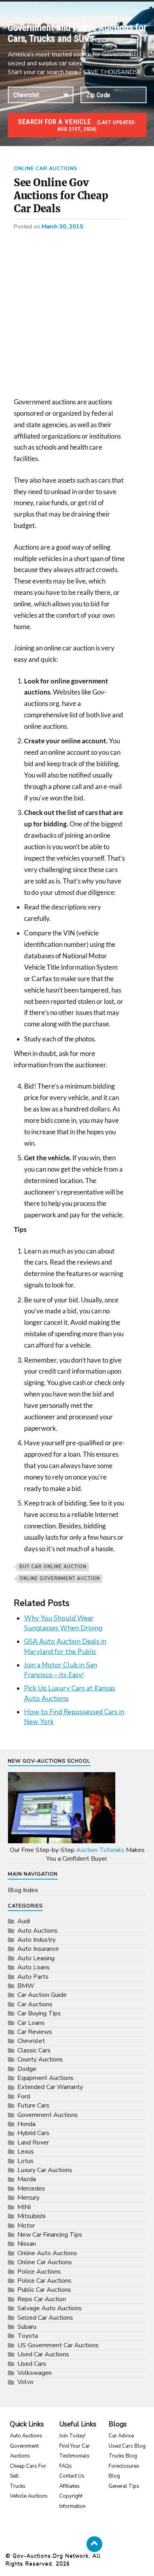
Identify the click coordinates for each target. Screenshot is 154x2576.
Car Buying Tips (39, 2013)
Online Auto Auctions (47, 2253)
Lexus (26, 2152)
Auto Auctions (38, 1931)
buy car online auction (53, 1567)
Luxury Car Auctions (45, 2170)
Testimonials (74, 2456)
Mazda (27, 2179)
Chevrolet (31, 2041)
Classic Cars (34, 2050)
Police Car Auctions (44, 2281)
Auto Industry (37, 1940)
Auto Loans (34, 1967)
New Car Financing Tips (50, 2235)
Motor (26, 2226)
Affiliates (69, 2486)
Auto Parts (33, 1977)
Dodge (27, 2069)
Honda (26, 2124)
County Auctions (40, 2059)
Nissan (27, 2244)
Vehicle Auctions (29, 2496)
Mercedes (31, 2189)
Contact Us (72, 2476)
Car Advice (121, 2436)
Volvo (25, 2382)
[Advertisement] (77, 317)
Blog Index (23, 1890)
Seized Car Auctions (45, 2318)
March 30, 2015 (63, 226)
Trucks (18, 2486)
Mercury (28, 2198)
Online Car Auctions (45, 169)
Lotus (25, 2161)
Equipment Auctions (45, 2078)
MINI (24, 2207)
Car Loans (31, 2023)
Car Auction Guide (42, 1995)
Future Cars (33, 2106)
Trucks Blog (123, 2456)
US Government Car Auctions (58, 2345)
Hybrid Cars (33, 2133)
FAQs (66, 2466)
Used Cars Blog (127, 2446)
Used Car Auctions (43, 2354)
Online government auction (60, 1579)
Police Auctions (39, 2272)
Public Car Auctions (44, 2290)
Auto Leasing (36, 1958)
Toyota (28, 2336)
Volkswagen (35, 2373)
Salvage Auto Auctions (50, 2308)
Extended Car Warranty (50, 2087)
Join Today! (72, 2436)
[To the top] (94, 2544)
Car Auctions (35, 2004)
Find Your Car (75, 2446)
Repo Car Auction (42, 2299)
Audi (24, 1921)
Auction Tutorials (100, 1850)
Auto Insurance (38, 1949)
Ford (24, 2096)
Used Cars (32, 2364)
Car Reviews (35, 2032)
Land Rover (33, 2143)
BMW (26, 1986)
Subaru (27, 2327)
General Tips (124, 2486)
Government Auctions (48, 2115)
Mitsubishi (31, 2216)
